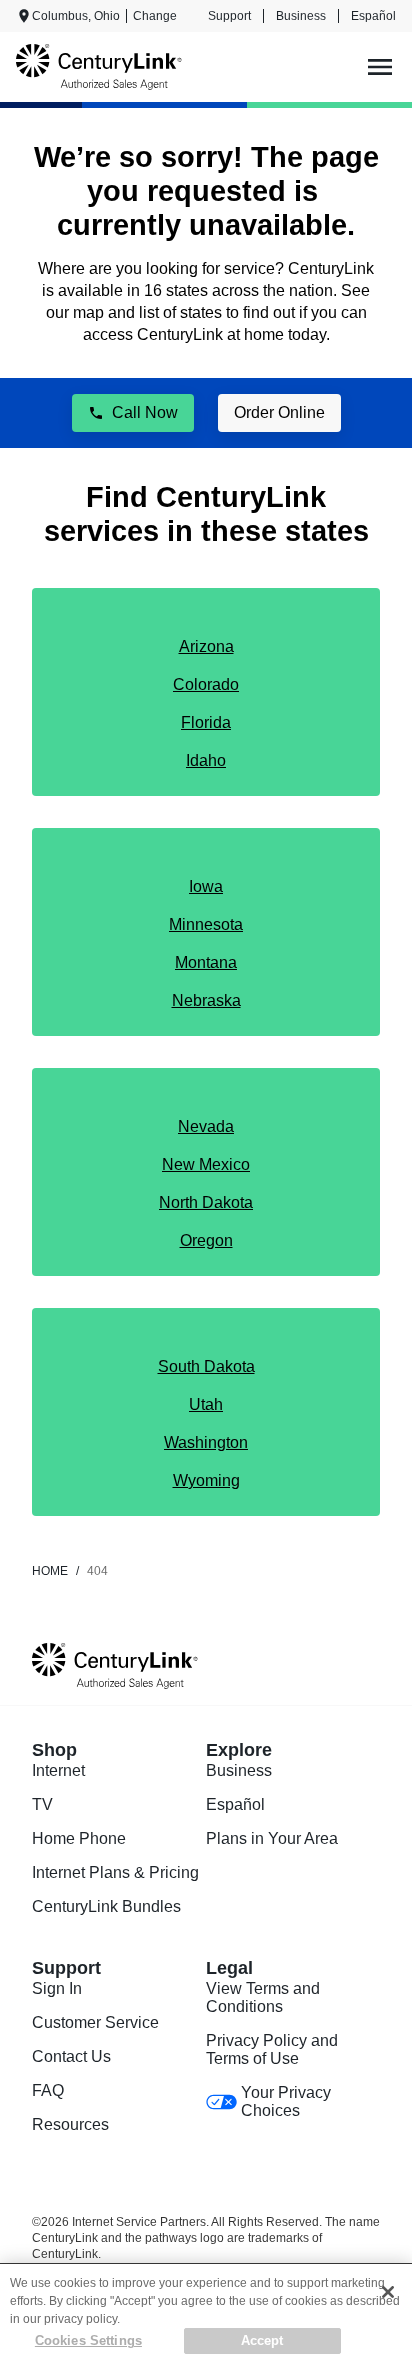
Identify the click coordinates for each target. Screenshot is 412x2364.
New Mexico (206, 1164)
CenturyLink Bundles (106, 1906)
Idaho (206, 760)
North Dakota (206, 1202)
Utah (206, 1404)
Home (50, 1571)
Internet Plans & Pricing (115, 1872)
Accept (262, 2340)
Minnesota (206, 924)
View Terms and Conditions (263, 1997)
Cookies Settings (88, 2340)
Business (301, 16)
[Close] (388, 2292)
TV (42, 1804)
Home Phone (79, 1838)
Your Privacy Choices (286, 2101)
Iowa (206, 886)
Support (229, 16)
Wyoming (206, 1480)
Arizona (206, 646)
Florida (206, 722)
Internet (58, 1770)
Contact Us (71, 2056)
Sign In (57, 1988)
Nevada (206, 1126)
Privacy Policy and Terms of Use (272, 2049)
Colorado (206, 684)
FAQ (48, 2090)
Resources (70, 2124)
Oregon (206, 1240)
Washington (206, 1442)
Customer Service (95, 2022)
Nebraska (206, 1000)
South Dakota (206, 1366)
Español (373, 16)
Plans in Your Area (272, 1838)
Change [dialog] (155, 16)
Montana (206, 962)
